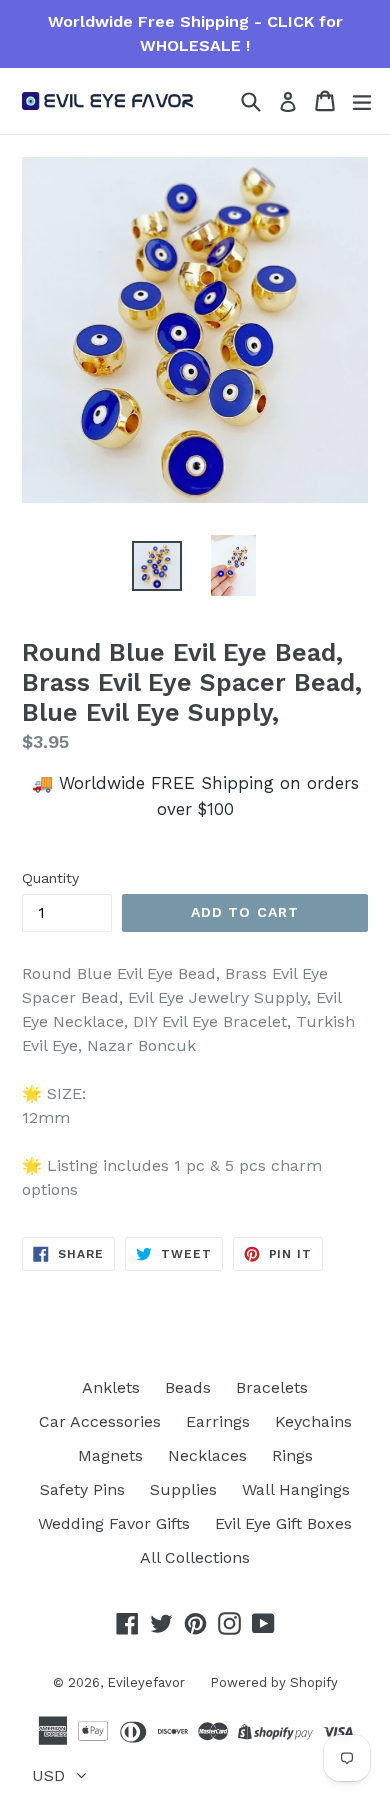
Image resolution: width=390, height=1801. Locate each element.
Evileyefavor (146, 1682)
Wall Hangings (296, 1489)
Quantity (50, 878)
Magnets (110, 1455)
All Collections (195, 1557)
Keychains (313, 1421)
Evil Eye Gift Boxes (283, 1523)
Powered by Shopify (274, 1682)
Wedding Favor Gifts (114, 1523)
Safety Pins (82, 1489)
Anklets (111, 1387)
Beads (188, 1387)
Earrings (218, 1421)
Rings (292, 1455)
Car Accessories (100, 1421)
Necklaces (207, 1455)
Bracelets (272, 1387)
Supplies (183, 1489)
